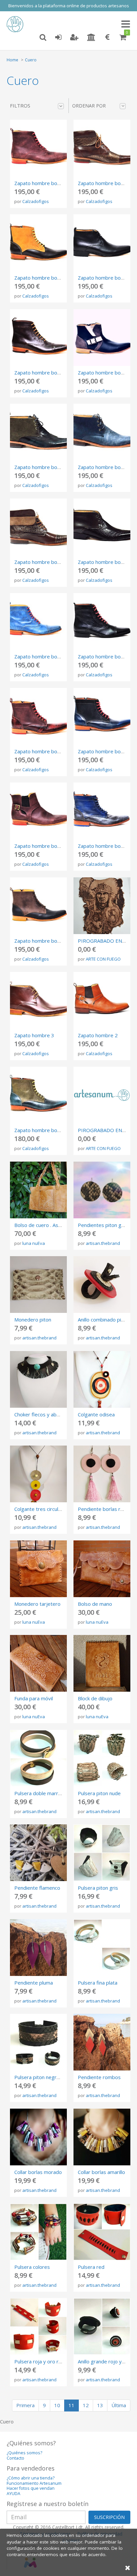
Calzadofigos (36, 201)
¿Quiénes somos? (24, 2453)
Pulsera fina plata (98, 1983)
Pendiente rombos (99, 2077)
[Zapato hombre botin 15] (102, 338)
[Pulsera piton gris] (102, 1853)
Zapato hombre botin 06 (42, 846)
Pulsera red (91, 2267)
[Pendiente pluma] (38, 1948)
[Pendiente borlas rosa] (102, 1474)
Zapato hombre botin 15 (106, 373)
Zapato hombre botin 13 (106, 467)
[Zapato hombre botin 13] (102, 432)
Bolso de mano (95, 1604)
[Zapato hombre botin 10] (38, 621)
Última (119, 2405)
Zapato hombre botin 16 (42, 373)
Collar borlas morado (38, 2172)
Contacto (15, 2458)
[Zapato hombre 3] (38, 1000)
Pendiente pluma (34, 1983)
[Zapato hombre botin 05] (102, 811)
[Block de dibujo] (102, 1663)
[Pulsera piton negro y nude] (38, 2042)
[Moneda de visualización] (107, 37)
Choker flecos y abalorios (43, 1414)
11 (71, 2405)
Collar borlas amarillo (101, 2172)
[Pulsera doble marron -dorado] (38, 1758)
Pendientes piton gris (102, 1225)
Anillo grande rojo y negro (107, 2361)
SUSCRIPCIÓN (109, 2517)
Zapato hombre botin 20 (42, 183)
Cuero (31, 60)
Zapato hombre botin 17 (106, 278)
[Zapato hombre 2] (102, 1000)
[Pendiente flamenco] (38, 1853)
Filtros (20, 105)
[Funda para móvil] (38, 1663)
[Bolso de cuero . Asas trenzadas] (38, 1190)
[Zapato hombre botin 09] (102, 621)
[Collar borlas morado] (38, 2137)
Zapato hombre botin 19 (106, 183)
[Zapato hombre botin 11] (102, 527)
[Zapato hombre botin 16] (38, 338)
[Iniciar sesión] (58, 37)
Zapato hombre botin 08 (42, 751)
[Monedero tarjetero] (38, 1569)
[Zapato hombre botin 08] (38, 716)
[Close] (128, 2568)
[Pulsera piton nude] (102, 1758)
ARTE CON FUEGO (103, 959)
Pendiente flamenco (37, 1888)
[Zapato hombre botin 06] (38, 811)
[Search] (43, 37)
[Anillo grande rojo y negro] (102, 2326)
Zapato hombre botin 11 (106, 562)
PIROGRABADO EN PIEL (106, 941)
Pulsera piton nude (99, 1793)
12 (86, 2405)
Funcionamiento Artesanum (34, 2483)
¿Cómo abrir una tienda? (31, 2478)
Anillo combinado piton (103, 1320)
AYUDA (13, 2494)
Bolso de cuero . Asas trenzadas (51, 1225)
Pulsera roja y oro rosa (41, 2361)
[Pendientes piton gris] (102, 1190)
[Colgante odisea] (102, 1379)
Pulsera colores (32, 2267)
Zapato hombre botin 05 (106, 846)
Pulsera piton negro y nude (45, 2077)
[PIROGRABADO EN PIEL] (102, 906)
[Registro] (74, 37)
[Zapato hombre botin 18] (38, 243)
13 (100, 2405)
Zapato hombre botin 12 (42, 562)
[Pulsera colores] (38, 2232)
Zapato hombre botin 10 (42, 656)
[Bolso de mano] (102, 1569)
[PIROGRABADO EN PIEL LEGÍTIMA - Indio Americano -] (102, 1095)
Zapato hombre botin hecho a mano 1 (57, 1130)
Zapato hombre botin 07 (106, 751)
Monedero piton (33, 1320)
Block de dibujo (95, 1698)
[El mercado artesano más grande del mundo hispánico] (17, 24)
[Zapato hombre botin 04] (38, 906)
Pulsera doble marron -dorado (49, 1793)
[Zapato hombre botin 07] (102, 716)
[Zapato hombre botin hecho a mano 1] (38, 1095)
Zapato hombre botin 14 (42, 467)
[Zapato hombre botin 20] (38, 148)
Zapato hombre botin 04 (42, 941)
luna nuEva (34, 1243)
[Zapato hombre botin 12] (38, 527)
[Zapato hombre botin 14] (38, 432)
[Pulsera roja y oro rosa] (38, 2326)
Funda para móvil (34, 1698)
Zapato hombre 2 (98, 1035)
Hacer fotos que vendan (31, 2488)
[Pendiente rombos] (102, 2042)
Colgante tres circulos (39, 1509)
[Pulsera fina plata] (102, 1948)
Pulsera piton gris (98, 1888)
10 (57, 2405)
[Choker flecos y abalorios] (38, 1379)
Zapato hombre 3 (34, 1035)
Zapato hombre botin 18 (42, 278)
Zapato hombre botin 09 (106, 656)
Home (12, 60)
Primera (25, 2405)
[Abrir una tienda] (91, 37)
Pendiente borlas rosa (103, 1509)
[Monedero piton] (38, 1285)
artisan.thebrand (103, 1243)
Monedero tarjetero (37, 1604)
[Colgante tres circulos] (38, 1474)
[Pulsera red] (102, 2232)
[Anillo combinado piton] (102, 1285)
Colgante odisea (96, 1414)
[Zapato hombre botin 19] (102, 148)
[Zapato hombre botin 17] (102, 243)
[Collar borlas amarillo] (102, 2137)
